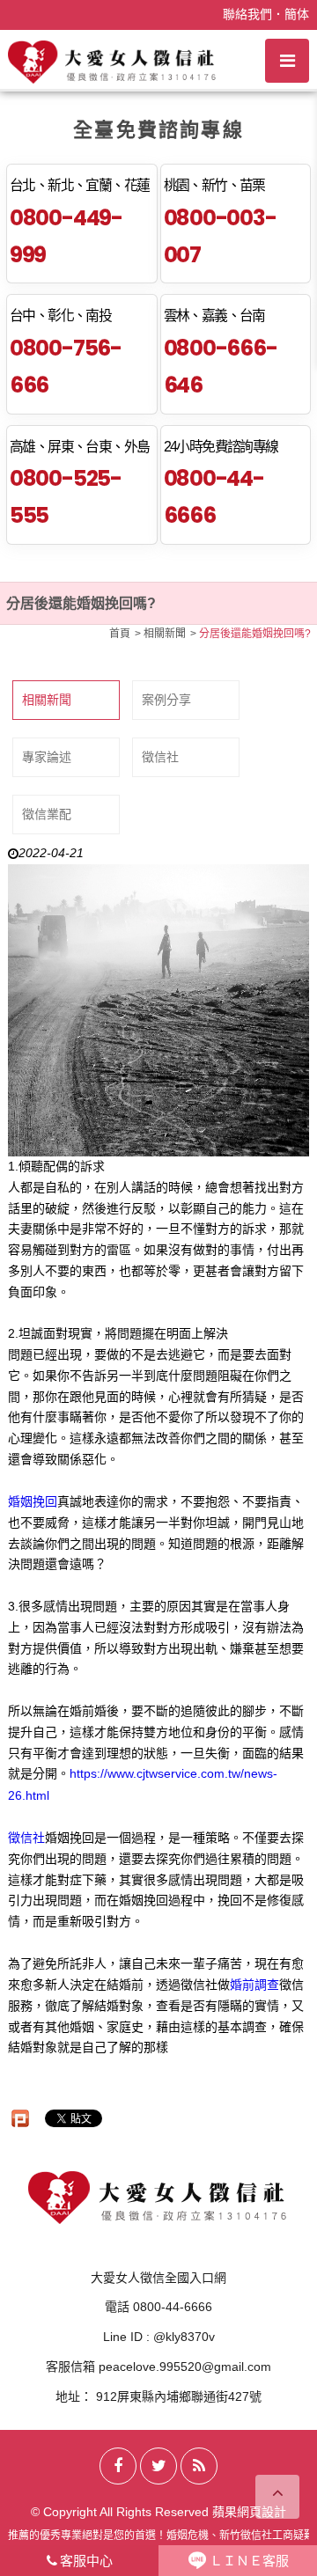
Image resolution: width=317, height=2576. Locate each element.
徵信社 (160, 757)
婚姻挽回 (33, 1501)
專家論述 (47, 757)
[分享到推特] (158, 2466)
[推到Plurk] (20, 2118)
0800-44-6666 (214, 497)
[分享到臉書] (118, 2466)
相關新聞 (47, 700)
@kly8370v (184, 2337)
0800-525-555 (66, 497)
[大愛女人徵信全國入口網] (113, 61)
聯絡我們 (247, 14)
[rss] (199, 2466)
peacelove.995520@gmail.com (185, 2367)
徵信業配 (47, 814)
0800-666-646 (221, 367)
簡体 (297, 14)
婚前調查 (254, 1985)
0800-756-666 (66, 367)
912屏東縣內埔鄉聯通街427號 (179, 2396)
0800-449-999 (66, 236)
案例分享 (166, 700)
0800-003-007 (220, 236)
